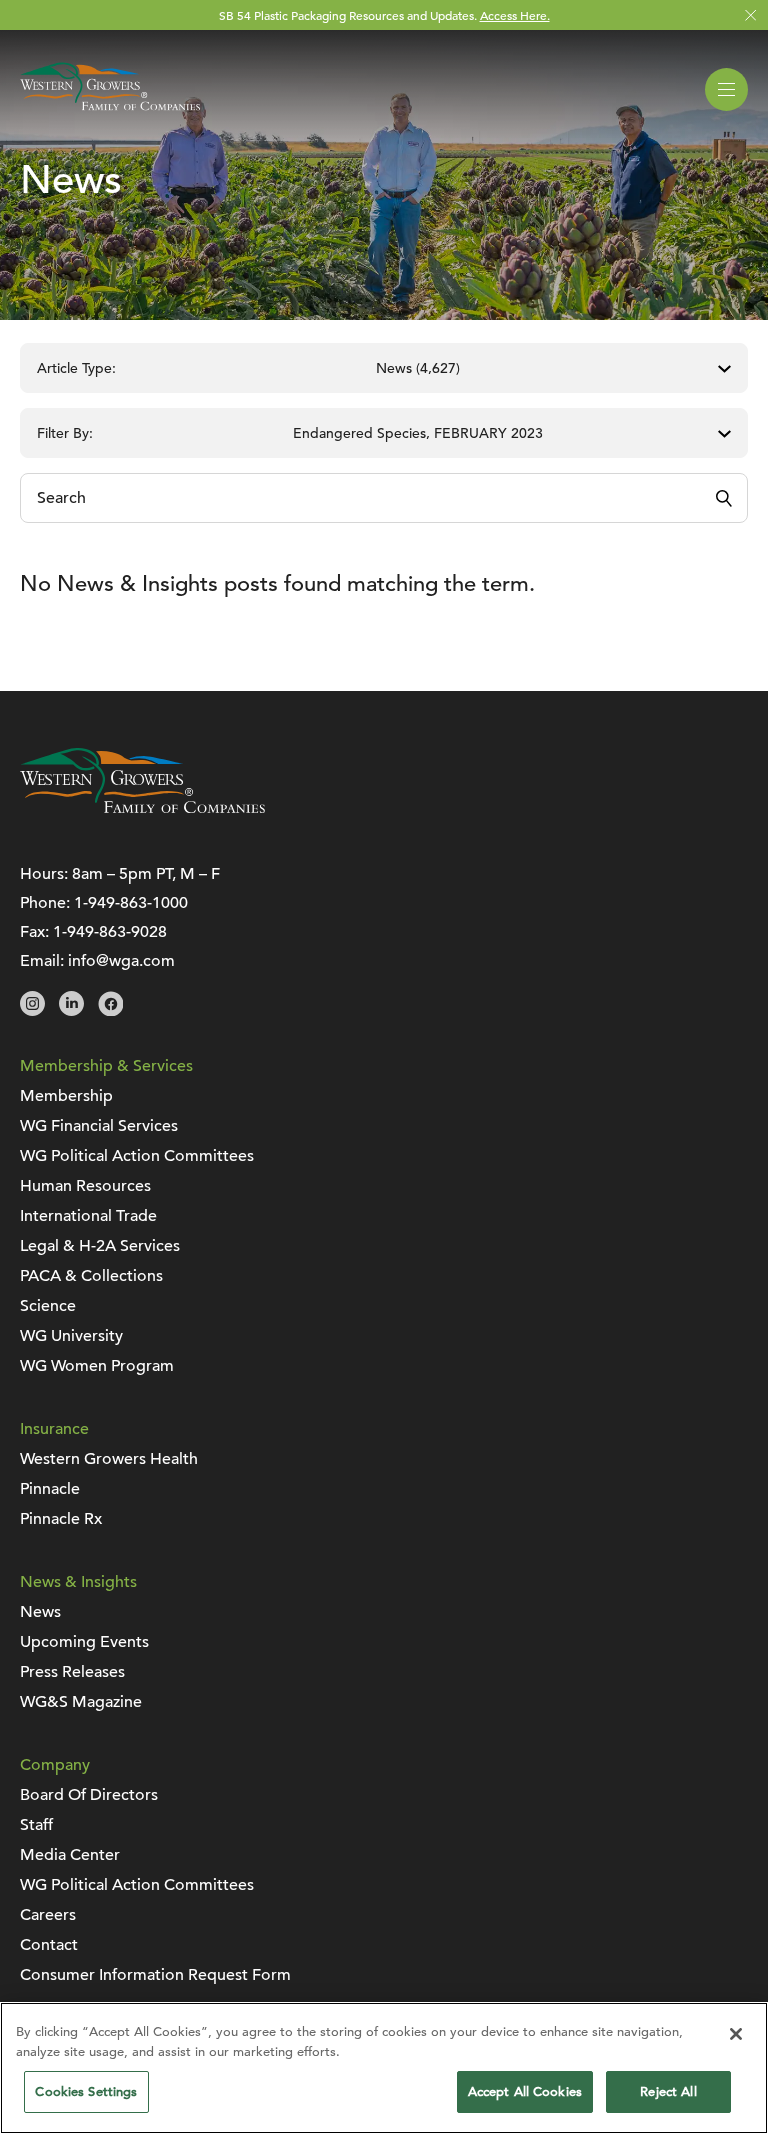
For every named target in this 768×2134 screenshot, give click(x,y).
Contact (49, 1945)
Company (55, 1765)
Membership (66, 1096)
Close (750, 15)
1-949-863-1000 (131, 903)
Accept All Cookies (525, 2091)
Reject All (668, 2091)
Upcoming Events (84, 1642)
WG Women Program (97, 1366)
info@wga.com (121, 961)
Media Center (70, 1855)
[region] (384, 2068)
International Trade (88, 1216)
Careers (48, 1915)
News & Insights (78, 1582)
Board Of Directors (89, 1795)
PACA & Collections (91, 1276)
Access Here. (515, 15)
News (40, 1612)
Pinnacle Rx (61, 1519)
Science (48, 1306)
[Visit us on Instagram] (32, 1011)
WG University (71, 1336)
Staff (36, 1825)
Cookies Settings (86, 2091)
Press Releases (72, 1672)
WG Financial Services (99, 1126)
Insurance (54, 1429)
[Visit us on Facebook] (110, 1011)
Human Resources (85, 1186)
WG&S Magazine (81, 1702)
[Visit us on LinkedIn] (71, 1011)
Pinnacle (50, 1489)
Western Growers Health (109, 1459)
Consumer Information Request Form (155, 1975)
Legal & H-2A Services (100, 1246)
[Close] (736, 2034)
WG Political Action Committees (137, 1156)
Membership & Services (106, 1066)
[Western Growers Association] (110, 114)
